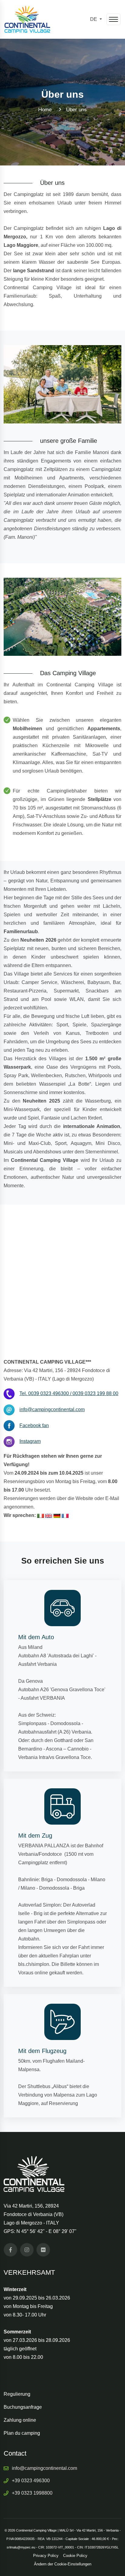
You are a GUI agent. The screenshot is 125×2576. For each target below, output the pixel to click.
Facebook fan (34, 1425)
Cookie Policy (75, 2556)
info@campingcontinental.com (52, 1409)
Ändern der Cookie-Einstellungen (63, 2564)
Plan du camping (22, 2433)
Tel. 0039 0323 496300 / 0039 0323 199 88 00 (69, 1393)
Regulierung (17, 2394)
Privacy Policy (46, 2556)
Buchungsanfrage (23, 2407)
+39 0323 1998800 (32, 2493)
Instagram (30, 1441)
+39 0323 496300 (31, 2481)
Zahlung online (20, 2420)
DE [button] (94, 19)
